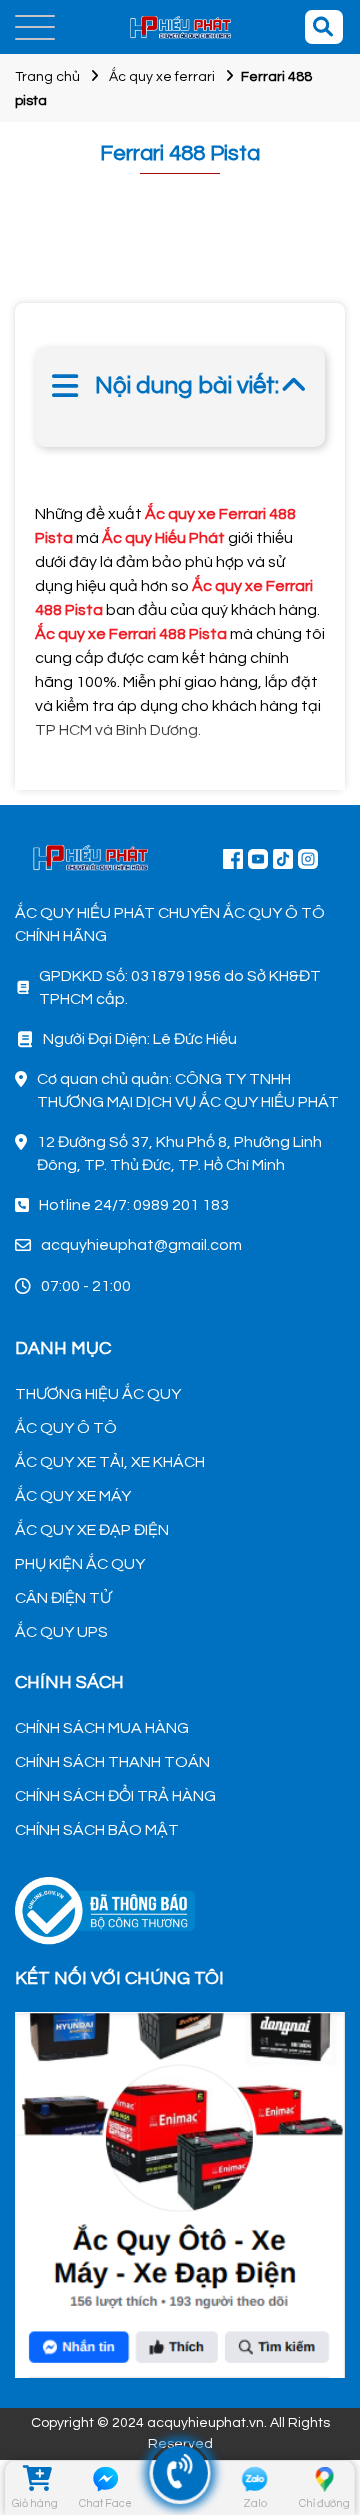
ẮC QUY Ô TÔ (66, 1428)
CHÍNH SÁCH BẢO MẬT (97, 1830)
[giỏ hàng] (35, 2479)
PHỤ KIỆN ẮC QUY (80, 1564)
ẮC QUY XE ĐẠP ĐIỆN (92, 1530)
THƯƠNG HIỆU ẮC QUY (98, 1394)
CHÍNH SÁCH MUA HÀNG (102, 1728)
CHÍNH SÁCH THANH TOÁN (112, 1762)
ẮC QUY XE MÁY (73, 1496)
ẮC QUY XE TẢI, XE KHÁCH (110, 1462)
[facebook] (180, 2192)
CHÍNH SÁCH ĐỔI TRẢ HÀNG (115, 1796)
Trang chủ (47, 77)
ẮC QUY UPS (61, 1632)
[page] (233, 858)
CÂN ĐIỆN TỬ (63, 1598)
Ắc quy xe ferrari (162, 77)
